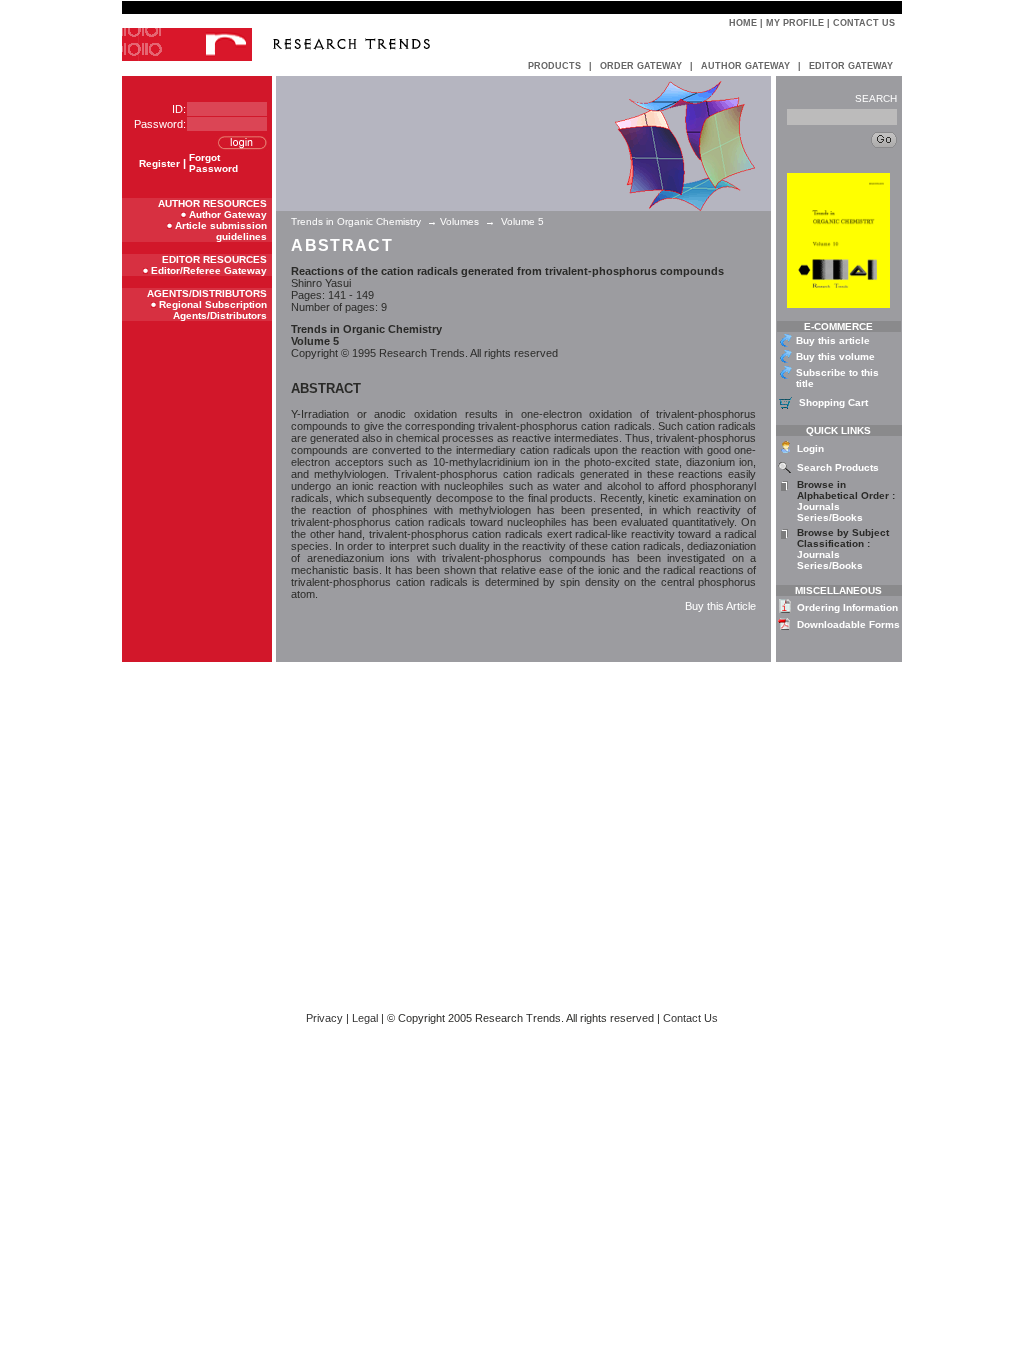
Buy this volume (835, 356)
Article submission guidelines (221, 231)
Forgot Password (213, 163)
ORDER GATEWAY (641, 66)
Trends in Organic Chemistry (357, 221)
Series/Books (830, 517)
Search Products (838, 467)
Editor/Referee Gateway (209, 270)
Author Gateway (228, 214)
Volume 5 (522, 221)
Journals (818, 506)
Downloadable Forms (848, 624)
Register (159, 163)
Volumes (459, 221)
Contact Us (864, 23)
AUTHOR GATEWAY (745, 66)
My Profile (795, 23)
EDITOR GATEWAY (851, 66)
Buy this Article (720, 606)
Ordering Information (847, 607)
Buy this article (833, 340)
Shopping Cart (833, 402)
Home (743, 23)
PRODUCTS (554, 66)
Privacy (324, 1018)
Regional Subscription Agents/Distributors (213, 310)
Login (810, 448)
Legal (365, 1018)
